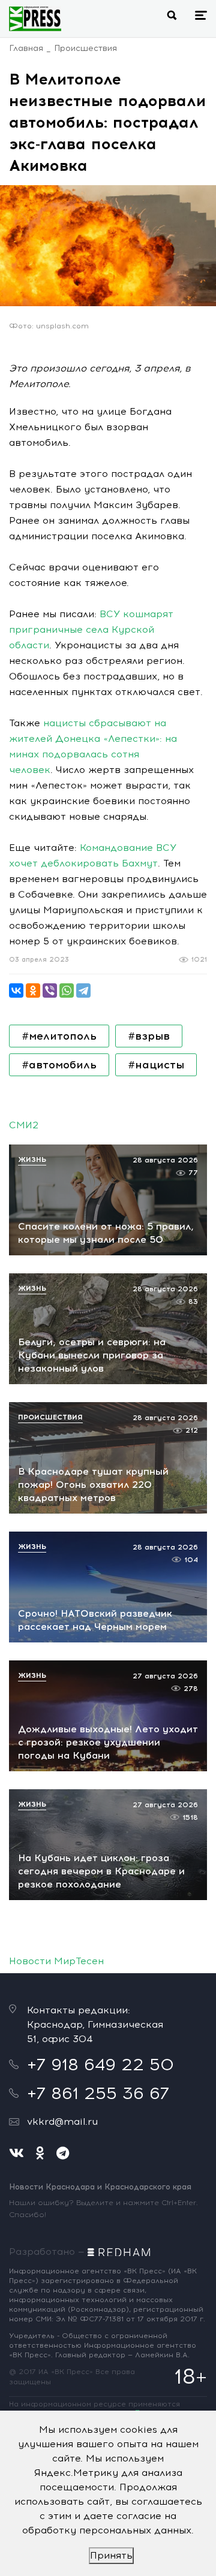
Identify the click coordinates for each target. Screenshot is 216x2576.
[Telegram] (83, 990)
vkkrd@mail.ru (62, 2121)
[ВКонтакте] (16, 990)
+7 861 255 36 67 (98, 2093)
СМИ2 (24, 1125)
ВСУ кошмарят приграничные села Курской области (91, 629)
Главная (26, 48)
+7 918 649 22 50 (100, 2064)
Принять (111, 2555)
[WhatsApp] (67, 990)
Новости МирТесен (56, 1961)
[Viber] (50, 990)
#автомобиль (59, 1065)
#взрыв (149, 1036)
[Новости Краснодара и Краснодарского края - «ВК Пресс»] (35, 19)
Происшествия (85, 48)
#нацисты (156, 1065)
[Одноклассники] (33, 990)
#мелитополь (59, 1036)
